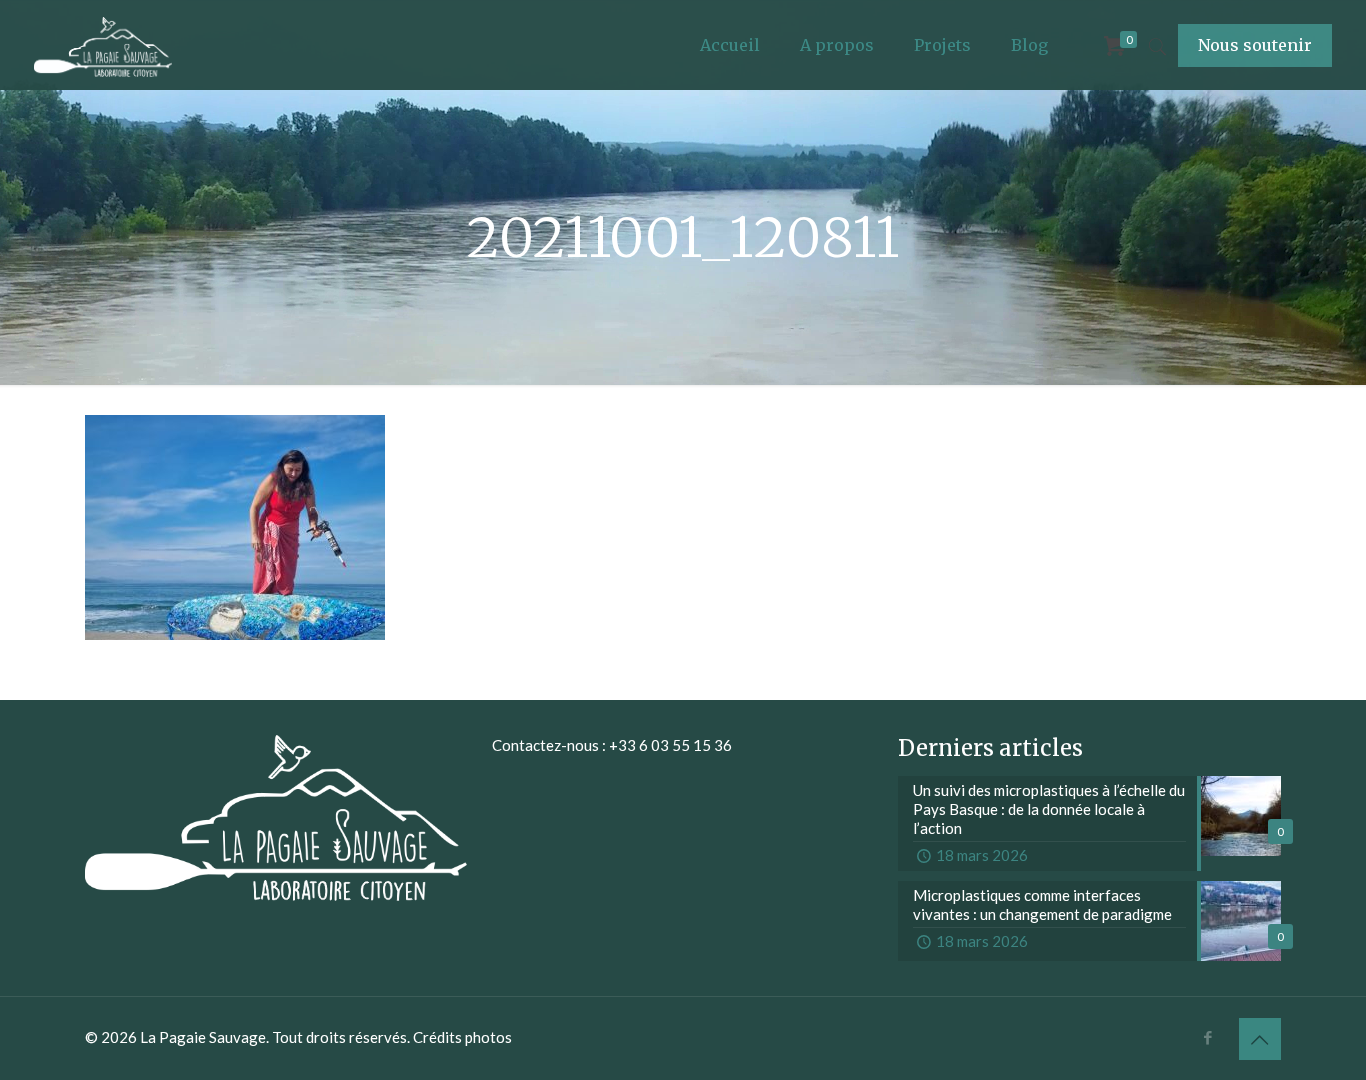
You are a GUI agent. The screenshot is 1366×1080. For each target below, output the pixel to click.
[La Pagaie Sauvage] (103, 45)
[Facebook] (1208, 1037)
